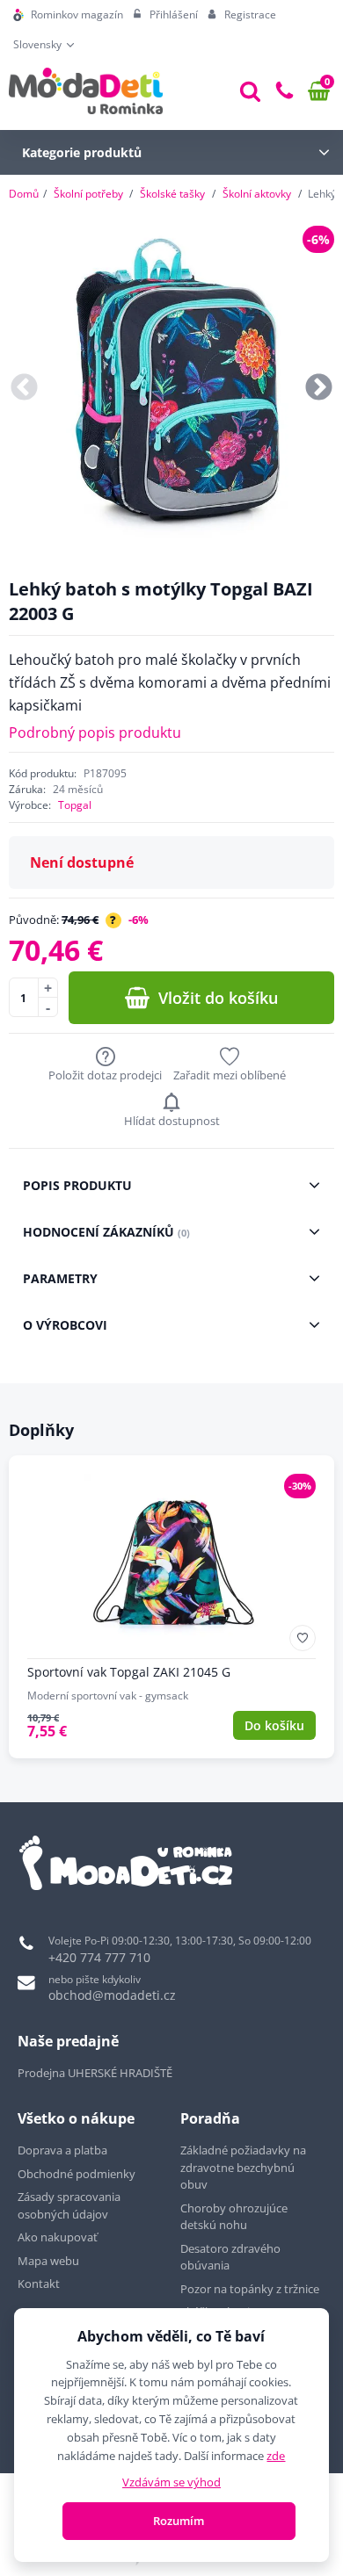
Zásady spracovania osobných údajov (69, 2205)
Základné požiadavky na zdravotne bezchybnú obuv (243, 2167)
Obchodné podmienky (77, 2174)
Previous (24, 389)
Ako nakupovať (58, 2237)
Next (319, 389)
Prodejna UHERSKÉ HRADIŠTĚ (95, 2073)
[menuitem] (68, 15)
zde (276, 2456)
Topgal (75, 805)
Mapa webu (48, 2261)
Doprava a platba (62, 2150)
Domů (24, 194)
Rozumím (179, 2521)
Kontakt (39, 2284)
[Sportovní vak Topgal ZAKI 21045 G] (171, 1607)
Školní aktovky (257, 194)
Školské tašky (172, 194)
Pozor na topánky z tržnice (251, 2289)
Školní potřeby (88, 194)
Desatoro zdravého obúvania (230, 2257)
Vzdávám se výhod (171, 2482)
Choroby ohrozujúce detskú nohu (234, 2217)
